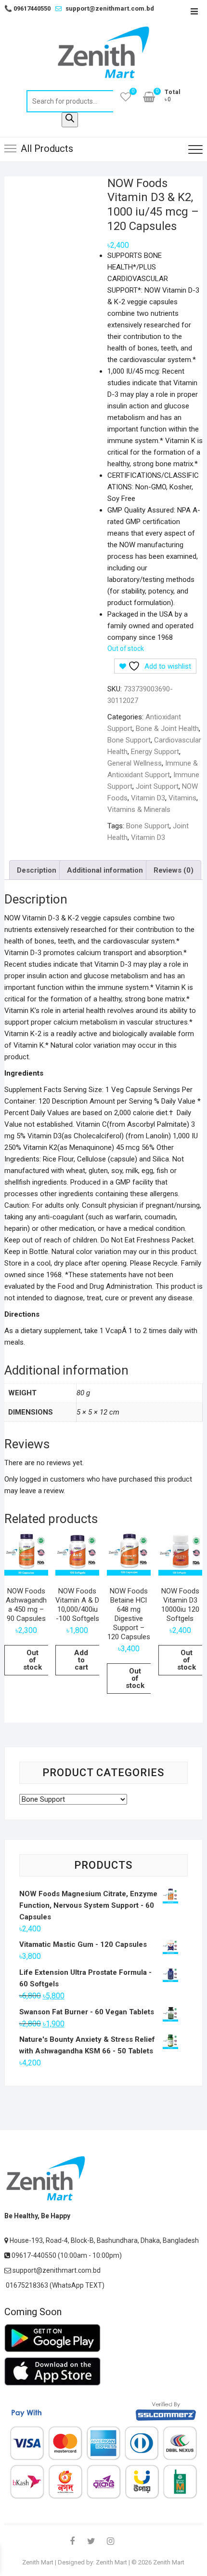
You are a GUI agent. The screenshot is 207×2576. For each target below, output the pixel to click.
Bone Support (129, 740)
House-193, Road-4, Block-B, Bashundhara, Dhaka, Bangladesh (103, 2240)
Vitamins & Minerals (139, 809)
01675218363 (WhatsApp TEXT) (54, 2285)
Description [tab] (37, 870)
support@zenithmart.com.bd (110, 8)
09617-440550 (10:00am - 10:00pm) (66, 2255)
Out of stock (32, 1660)
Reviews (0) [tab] (174, 870)
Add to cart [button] (81, 1660)
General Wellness (135, 763)
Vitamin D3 (148, 798)
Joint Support (157, 786)
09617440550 (27, 8)
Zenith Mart (38, 2562)
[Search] (70, 120)
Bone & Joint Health (167, 728)
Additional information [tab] (105, 870)
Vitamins (182, 798)
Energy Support (155, 752)
